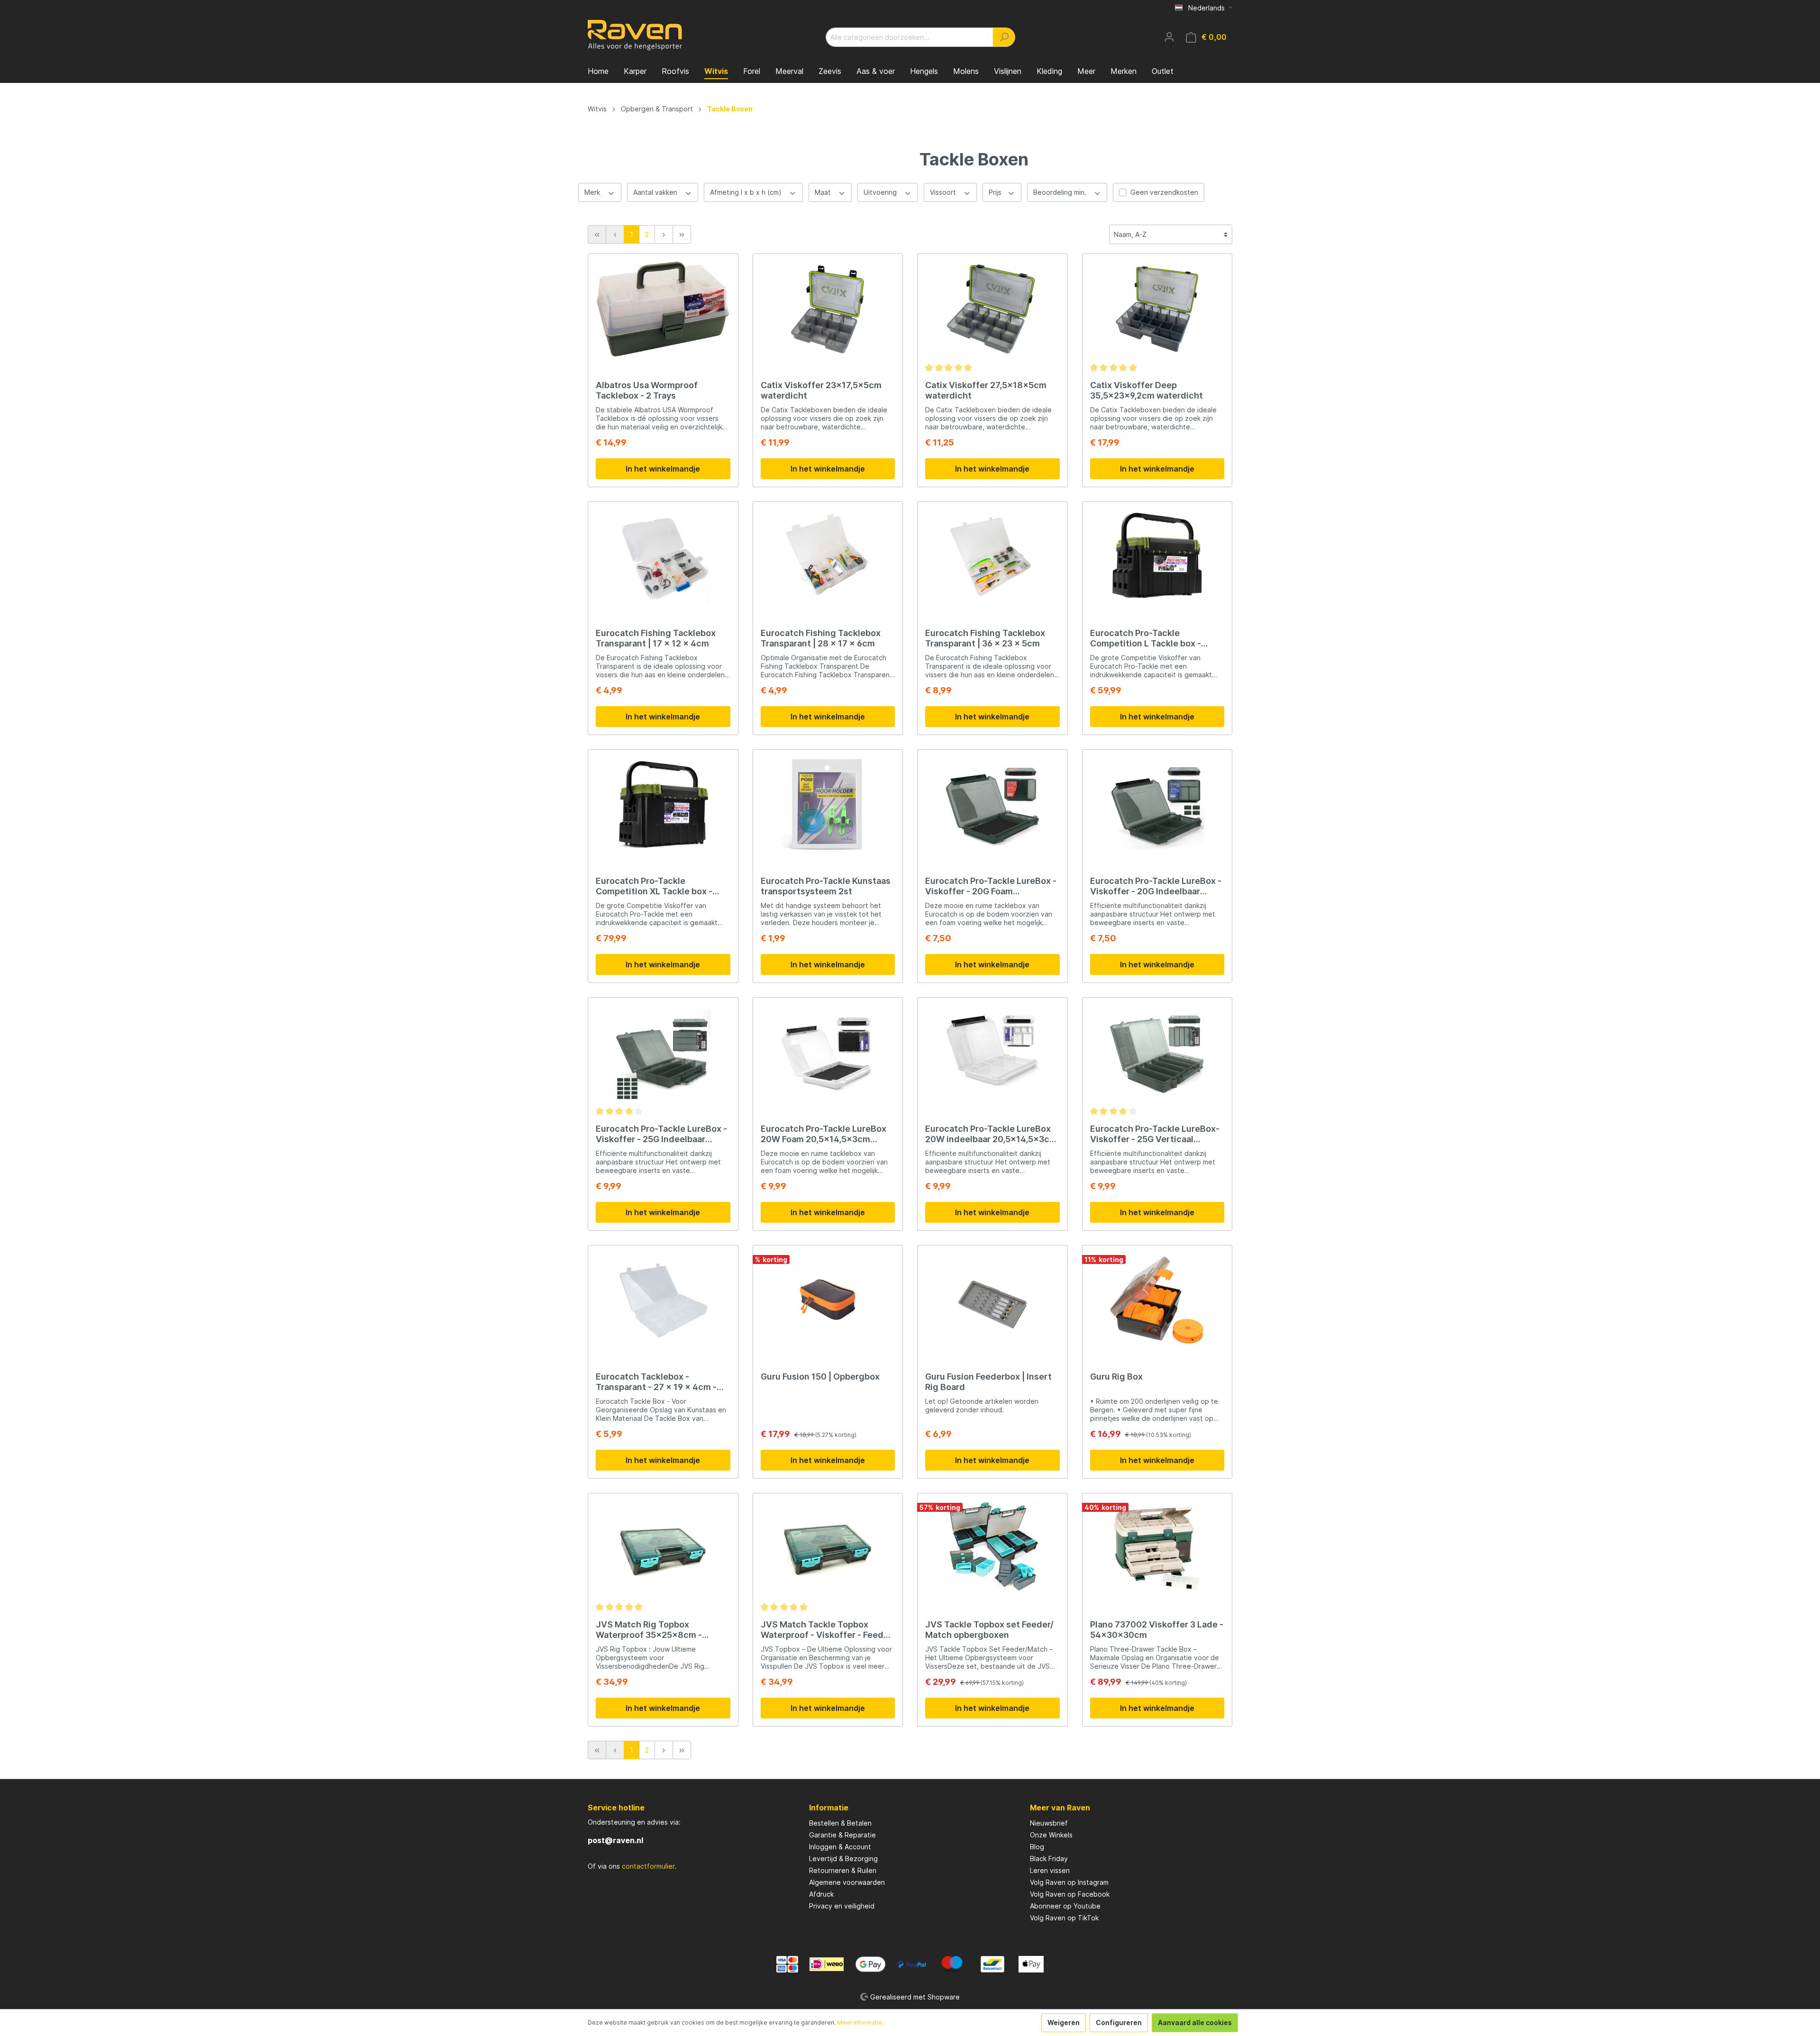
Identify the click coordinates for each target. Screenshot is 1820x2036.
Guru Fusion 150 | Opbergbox (820, 1377)
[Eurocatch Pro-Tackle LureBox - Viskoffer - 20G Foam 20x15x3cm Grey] (992, 805)
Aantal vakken (656, 192)
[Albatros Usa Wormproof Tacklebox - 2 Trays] (663, 309)
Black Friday (1049, 1859)
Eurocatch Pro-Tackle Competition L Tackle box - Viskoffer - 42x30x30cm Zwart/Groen (1146, 638)
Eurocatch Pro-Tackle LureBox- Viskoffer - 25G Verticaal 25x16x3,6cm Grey (1155, 1134)
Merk (593, 192)
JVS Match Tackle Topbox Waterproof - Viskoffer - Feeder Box (826, 1630)
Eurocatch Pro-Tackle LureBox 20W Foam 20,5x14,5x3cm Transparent (824, 1134)
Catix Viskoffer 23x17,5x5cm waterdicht (821, 390)
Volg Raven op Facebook (1070, 1894)
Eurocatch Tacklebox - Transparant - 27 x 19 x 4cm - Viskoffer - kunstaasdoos (656, 1382)
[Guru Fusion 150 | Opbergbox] (828, 1300)
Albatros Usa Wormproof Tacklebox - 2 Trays (647, 390)
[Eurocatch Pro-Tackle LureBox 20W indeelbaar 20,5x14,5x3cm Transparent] (992, 1053)
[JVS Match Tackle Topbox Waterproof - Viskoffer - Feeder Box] (828, 1548)
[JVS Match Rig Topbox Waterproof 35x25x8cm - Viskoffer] (663, 1548)
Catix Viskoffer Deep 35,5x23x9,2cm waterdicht (1147, 390)
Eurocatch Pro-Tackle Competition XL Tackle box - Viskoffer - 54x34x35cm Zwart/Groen (654, 886)
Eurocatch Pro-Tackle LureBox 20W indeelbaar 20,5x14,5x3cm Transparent (991, 1134)
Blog (1037, 1847)
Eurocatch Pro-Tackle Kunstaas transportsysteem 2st (826, 886)
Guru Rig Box (1116, 1377)
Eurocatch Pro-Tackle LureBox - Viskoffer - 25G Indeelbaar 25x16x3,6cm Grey (661, 1134)
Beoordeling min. (1061, 192)
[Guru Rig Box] (1157, 1300)
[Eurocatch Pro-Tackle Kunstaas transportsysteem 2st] (828, 805)
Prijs (996, 192)
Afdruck (821, 1894)
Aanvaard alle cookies (1195, 2022)
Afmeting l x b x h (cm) (747, 192)
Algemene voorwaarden (847, 1882)
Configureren (1119, 2022)
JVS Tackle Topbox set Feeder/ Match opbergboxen (989, 1630)
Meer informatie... (862, 2022)
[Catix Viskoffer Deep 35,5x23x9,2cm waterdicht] (1157, 309)
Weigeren (1064, 2022)
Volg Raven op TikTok (1064, 1918)
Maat (824, 192)
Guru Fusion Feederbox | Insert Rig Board (988, 1382)
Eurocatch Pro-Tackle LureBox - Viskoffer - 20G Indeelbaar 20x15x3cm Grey (1156, 886)
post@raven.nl (615, 1840)
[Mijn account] (1169, 37)
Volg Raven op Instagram (1069, 1882)
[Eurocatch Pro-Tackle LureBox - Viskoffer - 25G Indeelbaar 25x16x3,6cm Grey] (663, 1053)
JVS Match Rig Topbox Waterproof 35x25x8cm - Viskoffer (649, 1630)
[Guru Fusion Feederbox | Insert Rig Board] (992, 1300)
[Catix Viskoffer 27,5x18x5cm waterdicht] (992, 309)
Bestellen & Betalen (840, 1823)
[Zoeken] (1004, 37)
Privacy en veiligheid (842, 1906)
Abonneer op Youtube (1065, 1906)
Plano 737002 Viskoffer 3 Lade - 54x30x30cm (1157, 1630)
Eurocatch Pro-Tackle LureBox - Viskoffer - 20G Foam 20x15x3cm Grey (991, 886)
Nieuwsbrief (1049, 1823)
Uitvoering (881, 192)
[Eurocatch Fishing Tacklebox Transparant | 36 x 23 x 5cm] (992, 557)
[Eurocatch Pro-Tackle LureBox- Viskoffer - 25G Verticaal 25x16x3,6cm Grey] (1157, 1053)
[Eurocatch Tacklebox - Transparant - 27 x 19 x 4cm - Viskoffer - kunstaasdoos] (663, 1300)
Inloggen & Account (840, 1847)
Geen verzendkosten (1164, 192)
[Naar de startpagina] (635, 35)
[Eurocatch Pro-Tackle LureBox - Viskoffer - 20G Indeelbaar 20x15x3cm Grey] (1157, 805)
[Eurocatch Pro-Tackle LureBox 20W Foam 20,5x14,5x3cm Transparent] (828, 1053)
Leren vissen (1050, 1870)
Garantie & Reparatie (842, 1835)
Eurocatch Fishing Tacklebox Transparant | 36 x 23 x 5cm (985, 638)
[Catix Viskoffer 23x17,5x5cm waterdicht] (828, 309)
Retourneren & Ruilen (843, 1870)
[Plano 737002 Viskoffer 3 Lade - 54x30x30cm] (1157, 1548)
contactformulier (648, 1866)
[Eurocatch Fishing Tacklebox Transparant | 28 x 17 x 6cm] (828, 557)
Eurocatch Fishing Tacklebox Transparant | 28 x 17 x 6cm (821, 638)
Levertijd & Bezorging (843, 1859)
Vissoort (944, 192)
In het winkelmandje (663, 469)
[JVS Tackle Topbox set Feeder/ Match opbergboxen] (992, 1548)
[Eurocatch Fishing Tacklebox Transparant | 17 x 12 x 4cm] (663, 557)
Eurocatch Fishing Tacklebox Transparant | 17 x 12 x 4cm (656, 638)
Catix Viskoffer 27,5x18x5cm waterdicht (986, 390)
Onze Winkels (1051, 1835)
